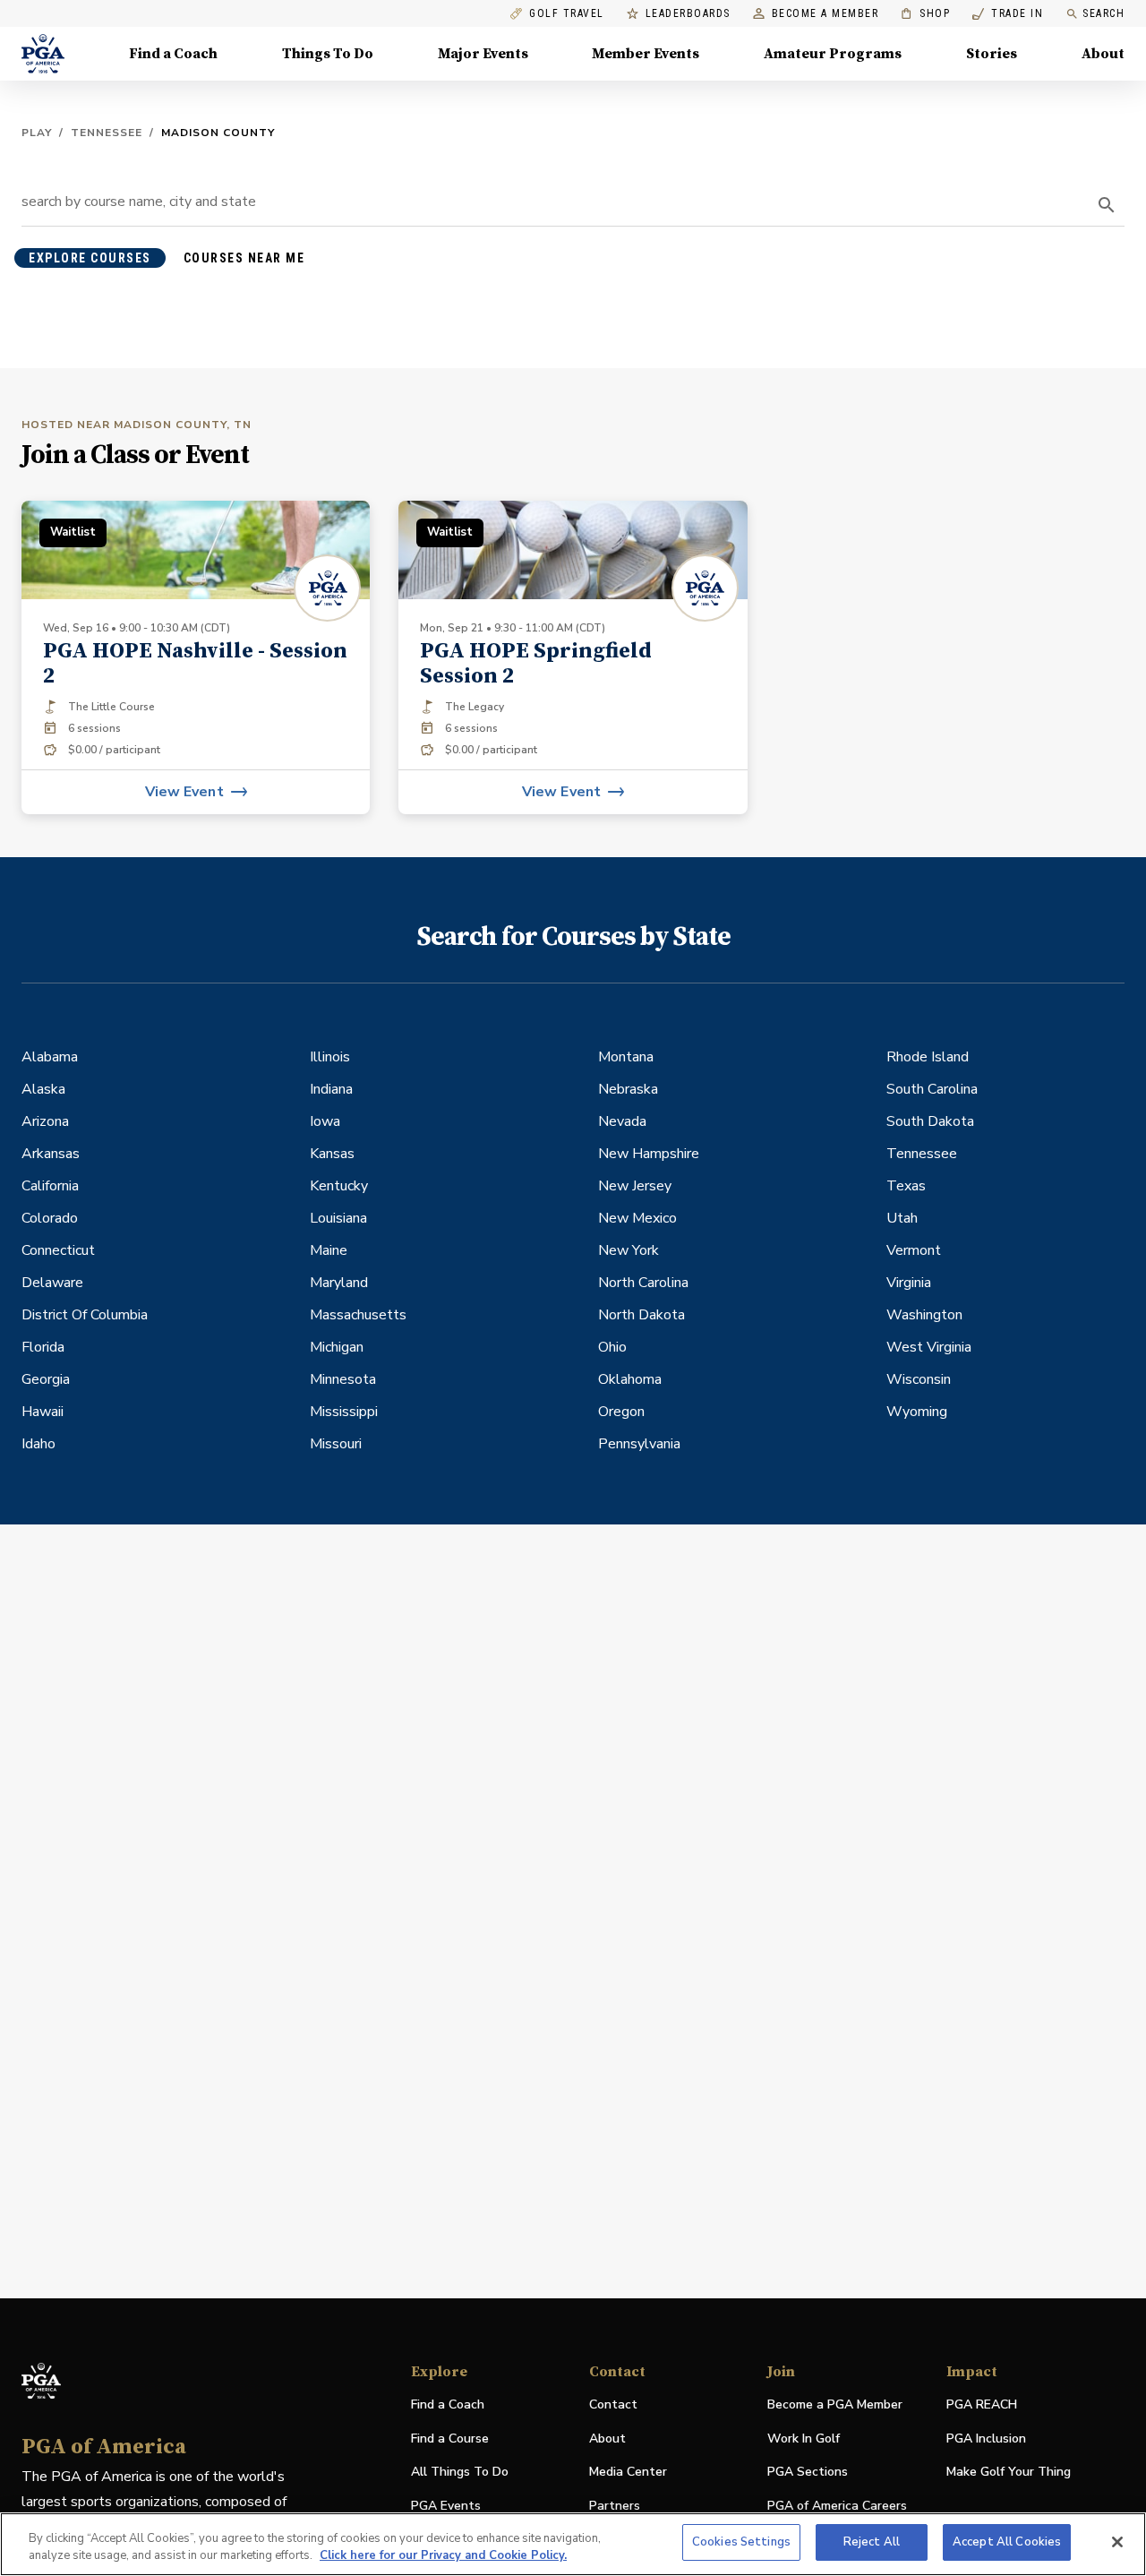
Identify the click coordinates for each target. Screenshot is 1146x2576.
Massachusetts (358, 1315)
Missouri (336, 1444)
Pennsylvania (639, 1444)
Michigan (337, 1347)
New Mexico (637, 1218)
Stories (992, 54)
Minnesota (343, 1379)
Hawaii (43, 1412)
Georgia (46, 1379)
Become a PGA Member (835, 2404)
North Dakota (641, 1315)
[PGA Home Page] (43, 54)
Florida (43, 1347)
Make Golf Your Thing (1009, 2473)
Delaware (52, 1283)
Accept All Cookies (1007, 2542)
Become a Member (825, 14)
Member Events (646, 54)
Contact (613, 2404)
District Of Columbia (85, 1315)
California (50, 1186)
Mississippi (344, 1412)
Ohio (612, 1347)
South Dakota (930, 1121)
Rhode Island (928, 1057)
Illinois (330, 1057)
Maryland (339, 1283)
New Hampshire (649, 1154)
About (1103, 54)
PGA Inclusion (986, 2439)
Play (37, 133)
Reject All (872, 2542)
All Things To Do (460, 2472)
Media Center (628, 2473)
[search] (1107, 205)
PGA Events (446, 2506)
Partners (615, 2506)
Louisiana (338, 1218)
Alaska (43, 1089)
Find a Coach (173, 54)
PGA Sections (808, 2472)
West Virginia (929, 1347)
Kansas (332, 1154)
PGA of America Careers (837, 2507)
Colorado (50, 1218)
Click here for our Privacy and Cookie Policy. (443, 2556)
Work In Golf (804, 2439)
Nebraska (628, 1089)
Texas (906, 1186)
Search (1103, 13)
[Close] (1117, 2542)
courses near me (244, 258)
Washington (924, 1315)
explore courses (90, 258)
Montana (626, 1057)
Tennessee (107, 133)
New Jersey (635, 1186)
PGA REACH (982, 2405)
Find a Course (450, 2439)
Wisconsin (919, 1379)
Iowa (325, 1121)
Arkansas (51, 1154)
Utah (902, 1218)
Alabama (50, 1057)
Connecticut (58, 1250)
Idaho (38, 1444)
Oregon (621, 1412)
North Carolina (643, 1283)
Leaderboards (688, 14)
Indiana (331, 1089)
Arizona (45, 1121)
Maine (329, 1250)
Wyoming (917, 1412)
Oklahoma (630, 1379)
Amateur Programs (833, 54)
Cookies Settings (741, 2542)
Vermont (914, 1250)
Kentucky (339, 1186)
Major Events (483, 54)
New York (629, 1250)
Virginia (909, 1283)
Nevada (622, 1121)
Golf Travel (567, 14)
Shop (925, 14)
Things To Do (328, 54)
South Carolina (932, 1089)
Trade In (1008, 14)
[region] (573, 2544)
